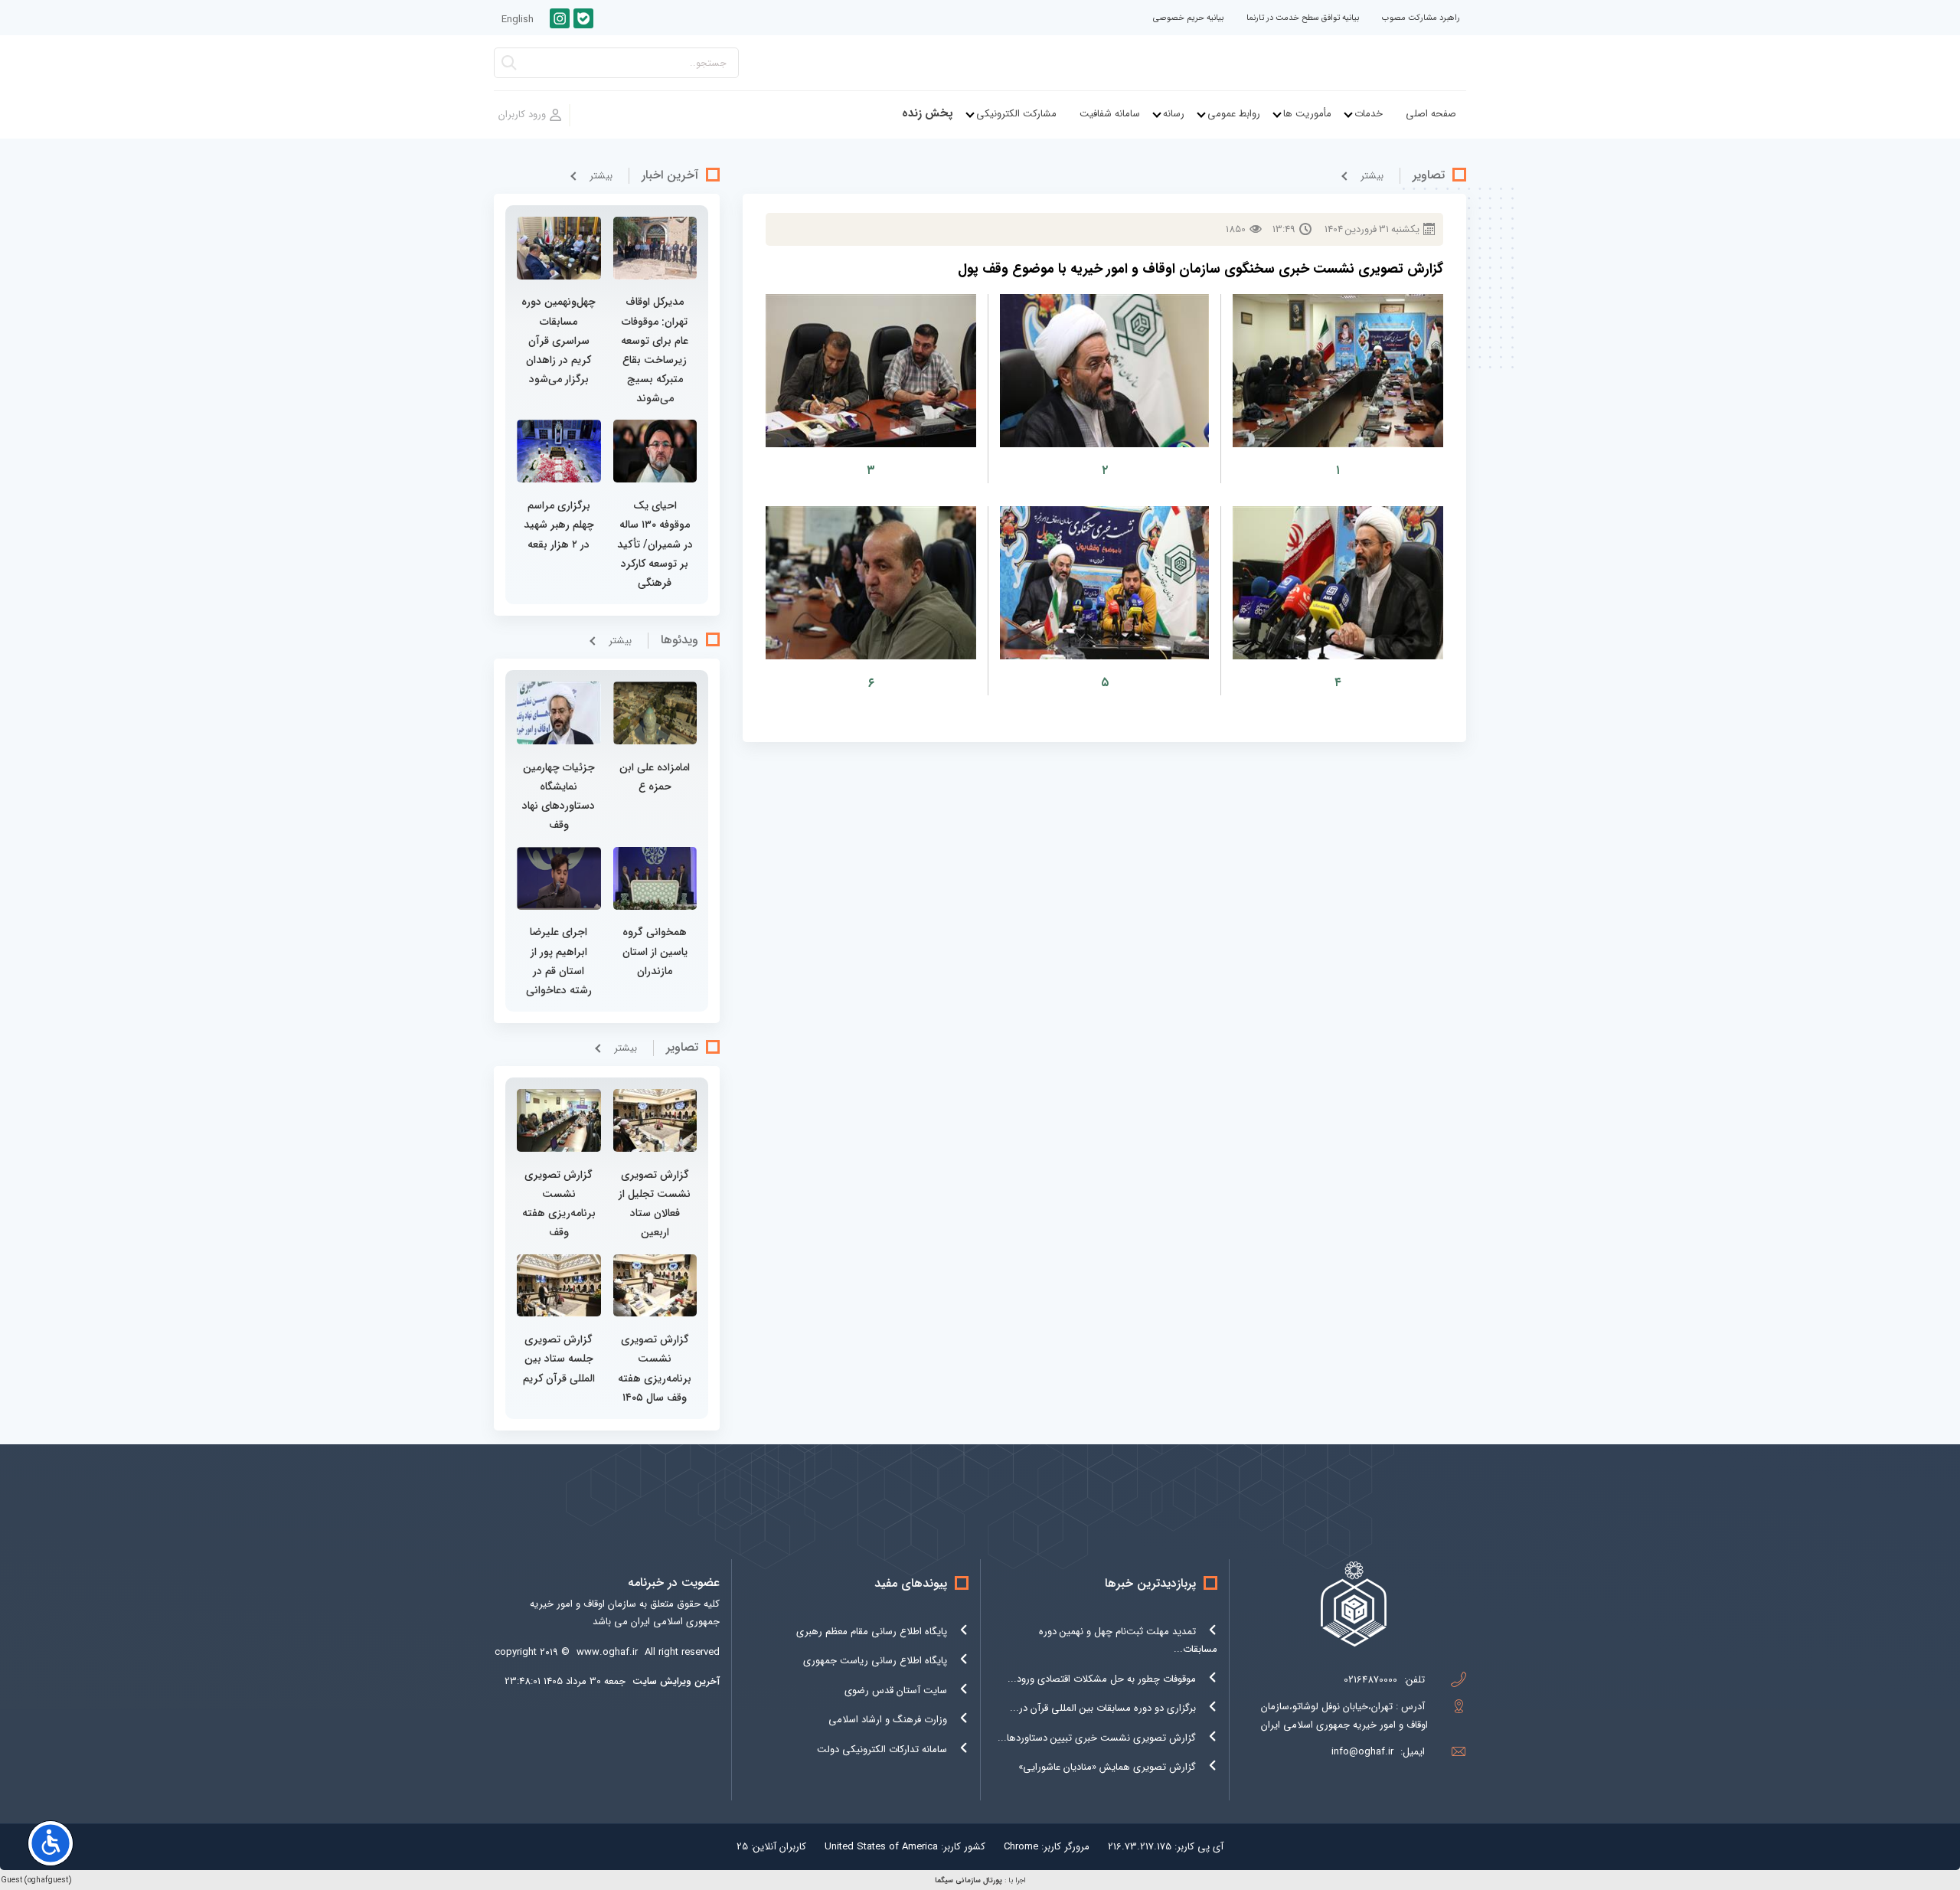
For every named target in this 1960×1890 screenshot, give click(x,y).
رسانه (1174, 114)
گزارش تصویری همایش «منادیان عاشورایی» (1107, 1767)
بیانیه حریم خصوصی (1188, 18)
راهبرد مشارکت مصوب (1421, 18)
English (518, 20)
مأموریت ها (1307, 114)
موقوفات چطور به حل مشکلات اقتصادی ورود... (1102, 1679)
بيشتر (1372, 176)
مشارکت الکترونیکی (1016, 114)
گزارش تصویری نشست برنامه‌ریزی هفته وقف (559, 1204)
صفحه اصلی (1431, 114)
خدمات (1369, 114)
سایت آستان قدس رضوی (896, 1691)
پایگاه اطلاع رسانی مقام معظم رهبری (872, 1632)
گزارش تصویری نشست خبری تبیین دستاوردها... (1097, 1738)
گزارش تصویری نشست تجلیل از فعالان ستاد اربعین (655, 1204)
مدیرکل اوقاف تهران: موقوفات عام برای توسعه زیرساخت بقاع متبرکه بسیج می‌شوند (655, 350)
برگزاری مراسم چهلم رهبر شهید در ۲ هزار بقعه (559, 525)
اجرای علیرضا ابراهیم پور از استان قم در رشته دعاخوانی (559, 961)
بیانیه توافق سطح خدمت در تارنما (1303, 18)
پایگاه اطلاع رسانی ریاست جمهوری (875, 1661)
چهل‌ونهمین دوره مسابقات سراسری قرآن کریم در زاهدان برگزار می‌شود (559, 340)
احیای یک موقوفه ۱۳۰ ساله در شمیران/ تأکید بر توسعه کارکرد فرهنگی (655, 544)
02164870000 (1370, 1680)
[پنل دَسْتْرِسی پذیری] (51, 1843)
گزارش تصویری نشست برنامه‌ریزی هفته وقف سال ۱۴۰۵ (655, 1368)
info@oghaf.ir (1362, 1752)
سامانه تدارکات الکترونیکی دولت (882, 1749)
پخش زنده (928, 114)
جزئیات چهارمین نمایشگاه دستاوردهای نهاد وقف (559, 796)
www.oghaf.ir (607, 1652)
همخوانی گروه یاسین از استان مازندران (655, 951)
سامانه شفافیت (1110, 114)
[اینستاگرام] (560, 18)
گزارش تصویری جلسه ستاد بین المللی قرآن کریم (559, 1359)
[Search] (509, 67)
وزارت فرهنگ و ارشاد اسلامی (888, 1720)
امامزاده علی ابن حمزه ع (655, 777)
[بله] (583, 18)
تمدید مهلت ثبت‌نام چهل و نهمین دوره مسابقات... (1128, 1640)
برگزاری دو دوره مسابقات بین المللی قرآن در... (1103, 1708)
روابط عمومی (1234, 114)
